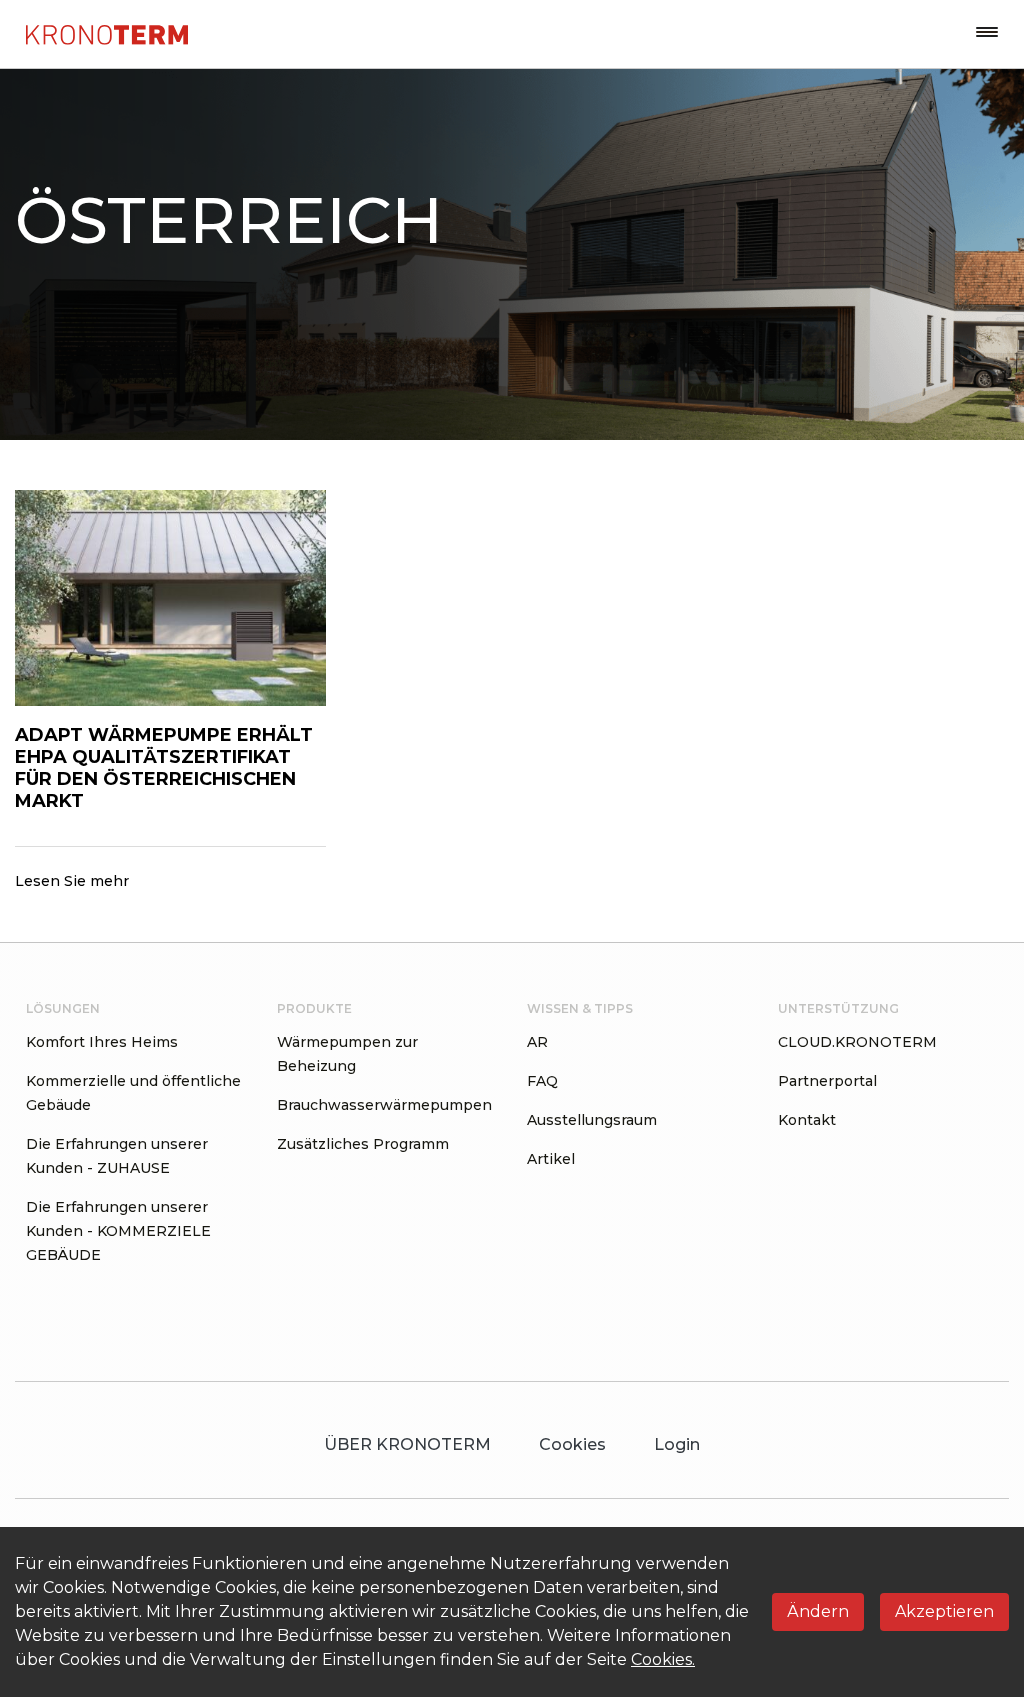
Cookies (572, 1444)
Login (677, 1444)
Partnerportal (827, 1081)
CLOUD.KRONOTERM (857, 1042)
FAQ (542, 1081)
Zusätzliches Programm (363, 1144)
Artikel (551, 1159)
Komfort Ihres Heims (102, 1042)
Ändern (818, 1611)
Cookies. (663, 1659)
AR (537, 1042)
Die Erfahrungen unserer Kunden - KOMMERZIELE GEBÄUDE (118, 1231)
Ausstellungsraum (592, 1120)
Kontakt (807, 1120)
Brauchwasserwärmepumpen (384, 1105)
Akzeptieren (944, 1611)
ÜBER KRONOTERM (407, 1444)
